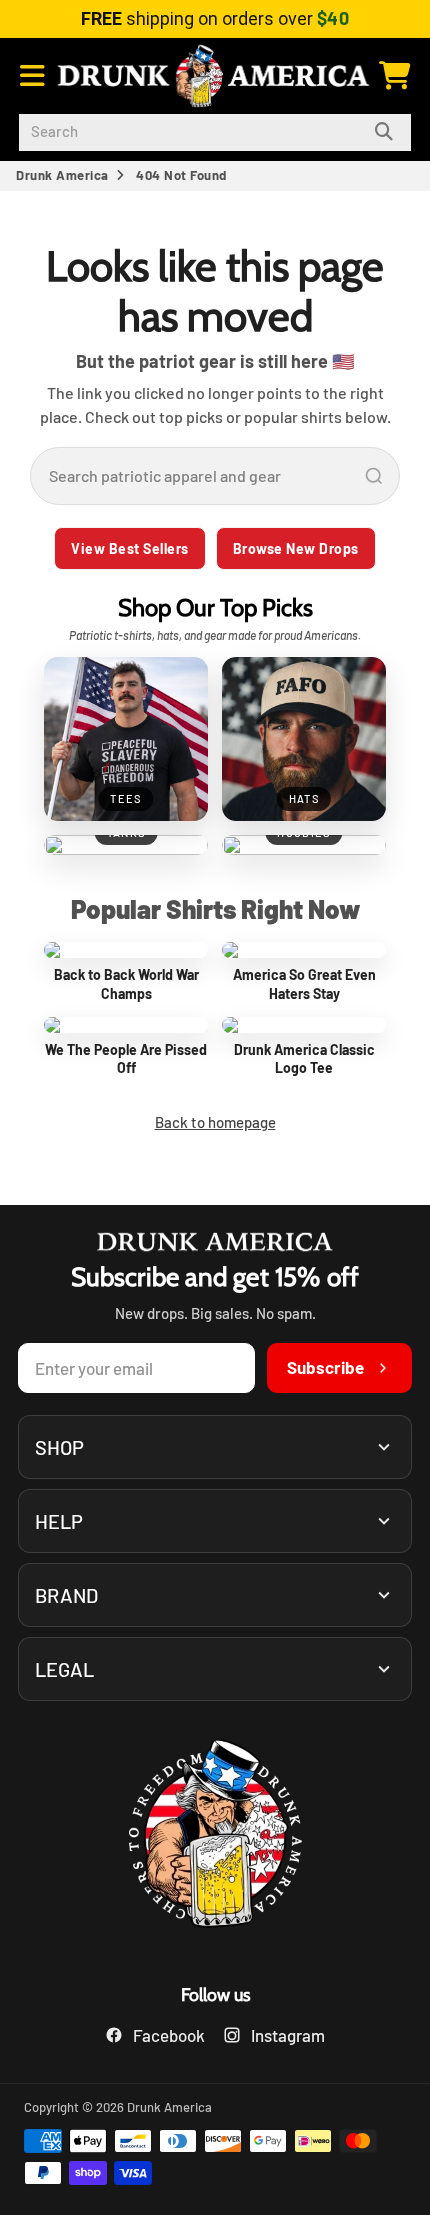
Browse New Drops (296, 548)
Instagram (288, 2035)
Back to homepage (215, 1122)
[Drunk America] (215, 1836)
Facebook (169, 2035)
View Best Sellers (130, 548)
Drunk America (62, 175)
